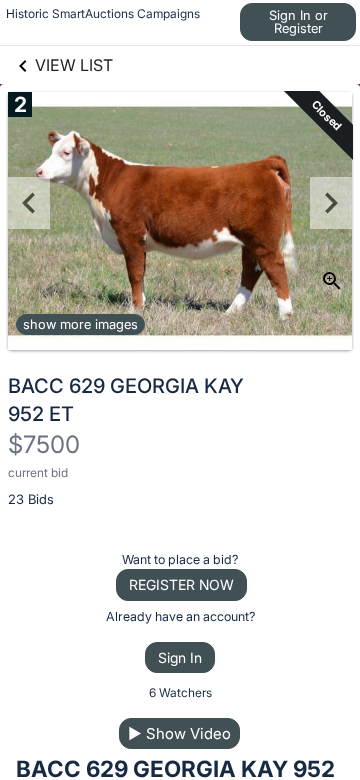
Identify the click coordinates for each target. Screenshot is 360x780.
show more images (80, 324)
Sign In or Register (298, 21)
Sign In (180, 657)
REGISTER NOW (181, 584)
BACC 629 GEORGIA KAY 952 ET (126, 400)
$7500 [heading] (44, 444)
